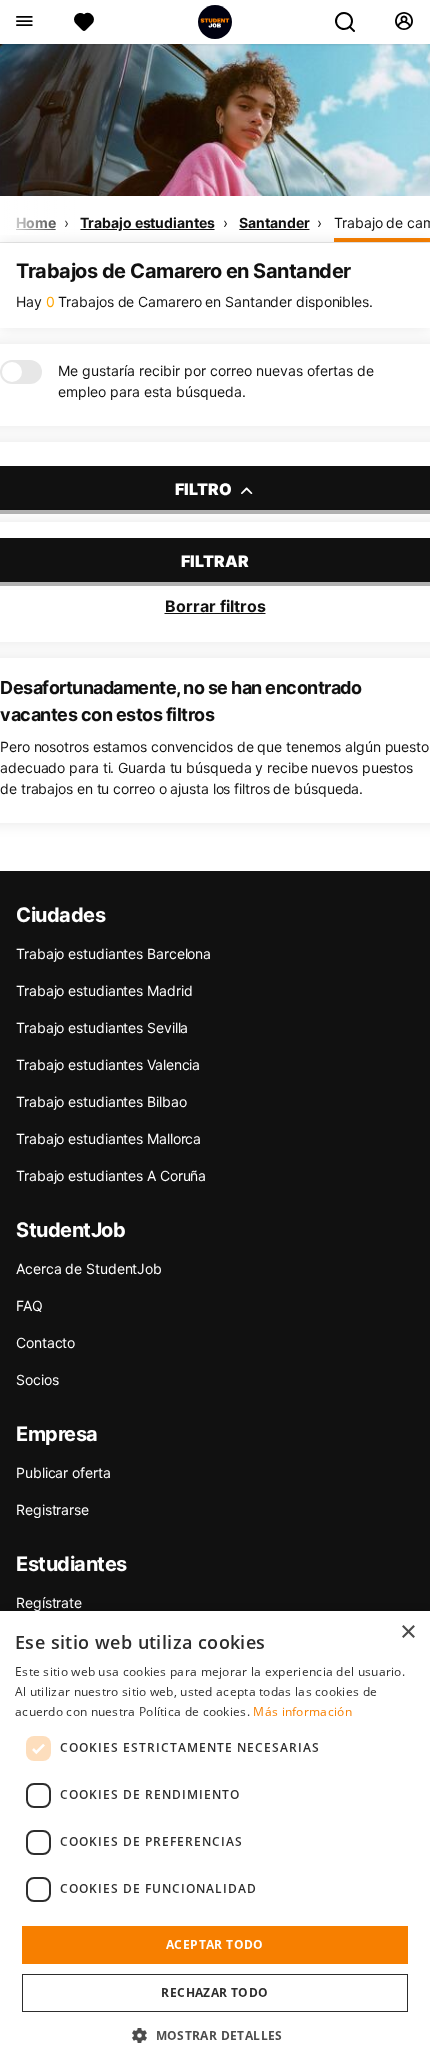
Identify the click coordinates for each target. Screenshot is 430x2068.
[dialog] (215, 1839)
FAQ (29, 1305)
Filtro (205, 489)
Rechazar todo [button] (214, 1992)
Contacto (45, 1342)
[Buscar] (353, 22)
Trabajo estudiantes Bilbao (101, 1101)
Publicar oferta (63, 1472)
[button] (215, 2035)
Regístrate (49, 1602)
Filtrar (215, 561)
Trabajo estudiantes (147, 222)
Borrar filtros (215, 606)
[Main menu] (23, 22)
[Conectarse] (403, 22)
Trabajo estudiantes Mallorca (108, 1138)
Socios (37, 1379)
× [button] (407, 1632)
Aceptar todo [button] (215, 1944)
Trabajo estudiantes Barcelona (113, 953)
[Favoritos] (84, 22)
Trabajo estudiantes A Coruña (111, 1175)
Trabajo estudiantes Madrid (104, 990)
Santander (274, 222)
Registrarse (52, 1509)
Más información (302, 1711)
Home (36, 222)
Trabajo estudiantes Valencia (108, 1064)
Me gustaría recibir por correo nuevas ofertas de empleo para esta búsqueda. (216, 381)
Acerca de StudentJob (89, 1268)
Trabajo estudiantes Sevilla (102, 1027)
